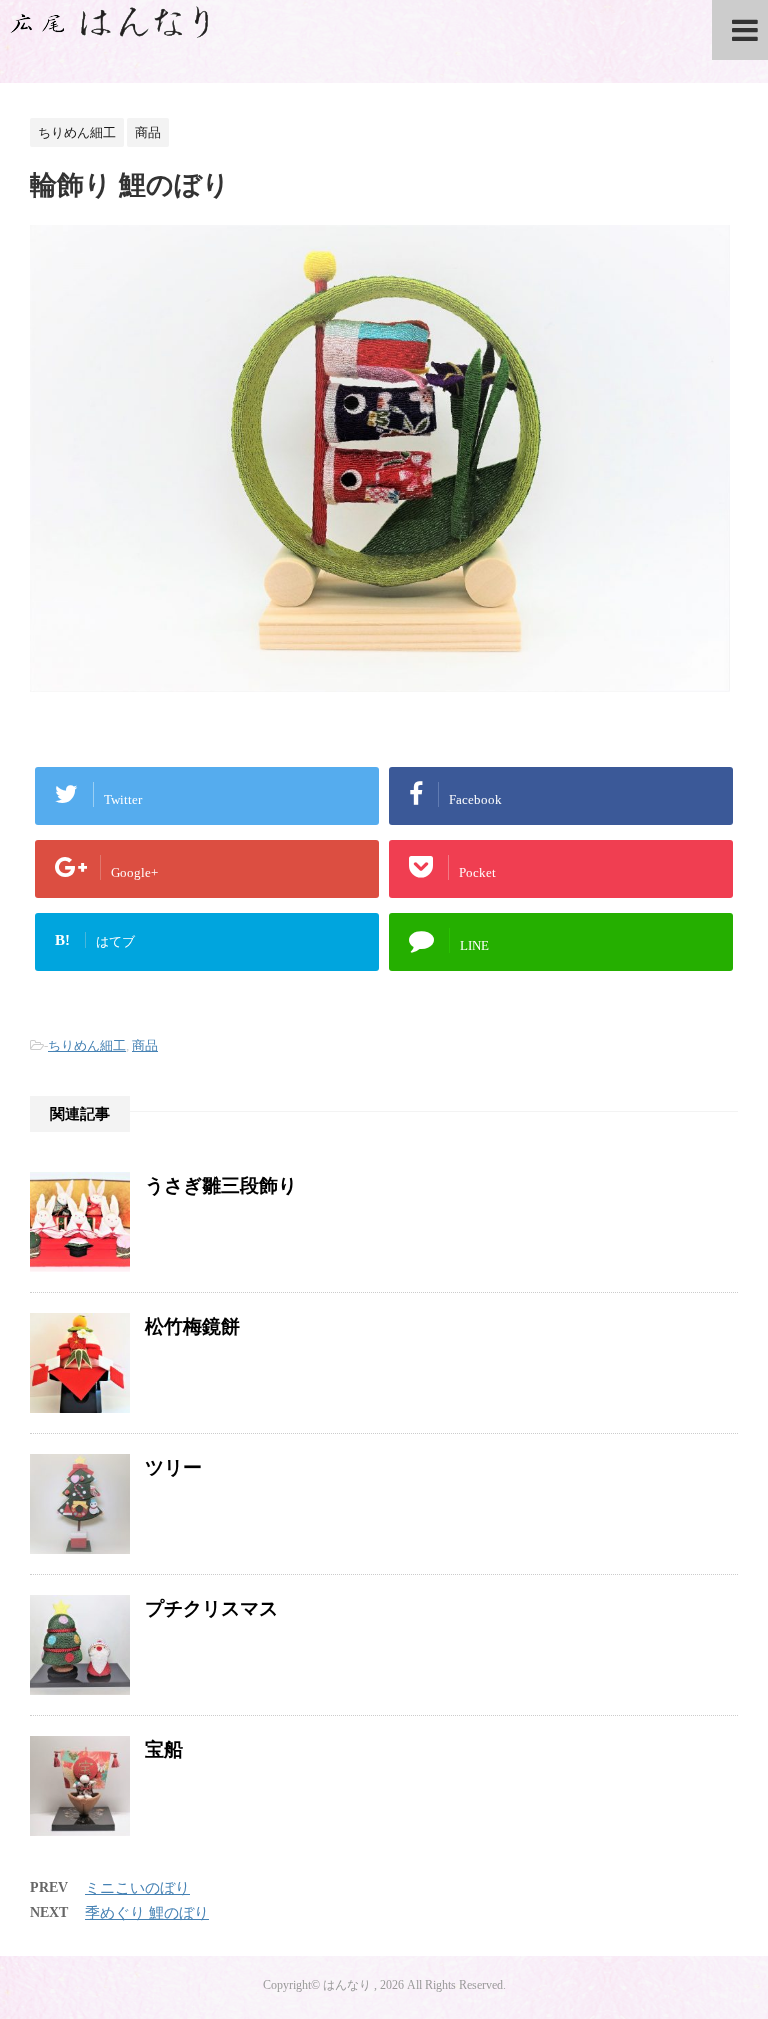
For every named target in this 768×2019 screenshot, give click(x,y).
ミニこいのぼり (137, 1888)
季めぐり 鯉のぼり (147, 1913)
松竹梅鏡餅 (192, 1326)
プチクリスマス (211, 1608)
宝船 (164, 1749)
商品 (145, 1045)
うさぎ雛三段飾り (221, 1185)
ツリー (173, 1467)
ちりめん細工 (87, 1045)
